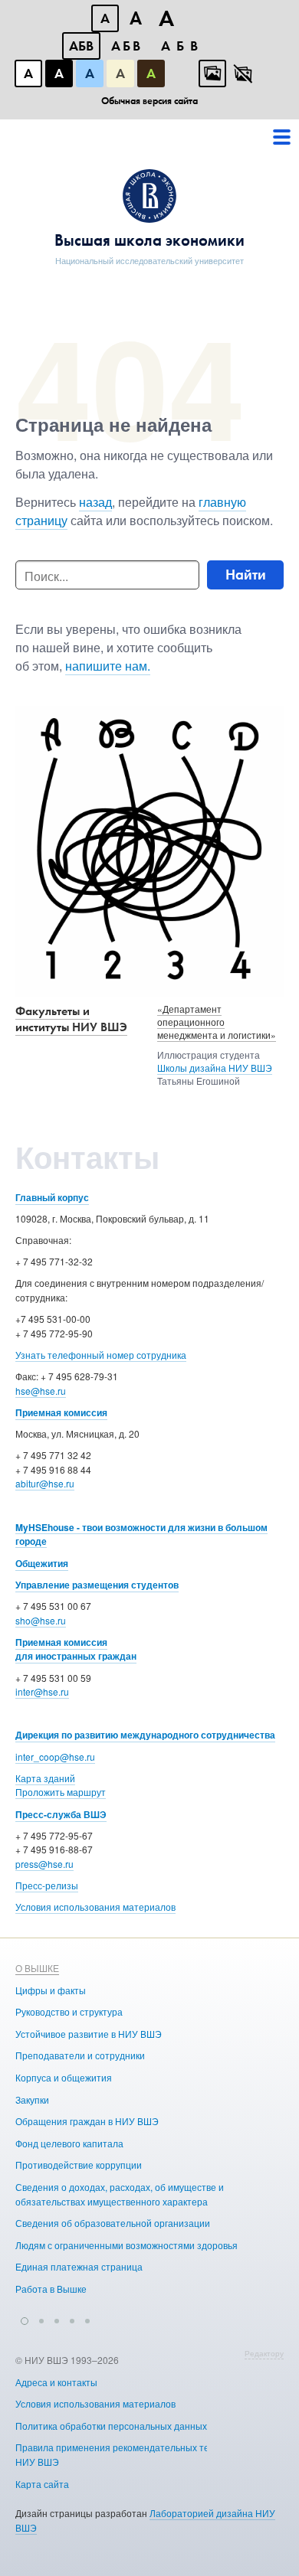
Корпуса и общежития (64, 2077)
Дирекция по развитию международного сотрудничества (145, 1735)
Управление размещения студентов (97, 1585)
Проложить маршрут (61, 1792)
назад (95, 502)
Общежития (42, 1563)
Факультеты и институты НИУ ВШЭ (71, 1019)
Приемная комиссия (61, 1412)
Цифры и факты (51, 1990)
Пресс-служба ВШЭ (61, 1814)
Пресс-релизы (47, 1885)
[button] (25, 2319)
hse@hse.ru (41, 1391)
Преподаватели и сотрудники (80, 2055)
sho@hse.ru (41, 1620)
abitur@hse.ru (45, 1483)
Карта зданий (45, 1778)
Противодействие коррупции (79, 2165)
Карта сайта (42, 2484)
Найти (246, 575)
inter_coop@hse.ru (55, 1757)
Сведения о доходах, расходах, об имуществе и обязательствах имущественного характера (120, 2194)
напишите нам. (108, 666)
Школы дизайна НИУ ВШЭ (215, 1068)
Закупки (32, 2099)
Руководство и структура (69, 2011)
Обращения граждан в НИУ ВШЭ (87, 2121)
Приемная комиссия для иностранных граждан (76, 1649)
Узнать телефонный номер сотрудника (101, 1355)
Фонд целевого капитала (69, 2143)
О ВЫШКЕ (37, 1968)
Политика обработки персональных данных (111, 2426)
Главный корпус (52, 1197)
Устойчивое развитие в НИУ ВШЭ (89, 2034)
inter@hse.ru (42, 1691)
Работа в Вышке (51, 2289)
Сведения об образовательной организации (113, 2223)
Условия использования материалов (95, 1907)
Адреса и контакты (56, 2382)
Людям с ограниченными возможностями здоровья (127, 2245)
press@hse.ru (44, 1864)
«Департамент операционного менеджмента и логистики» (217, 1022)
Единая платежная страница (79, 2266)
